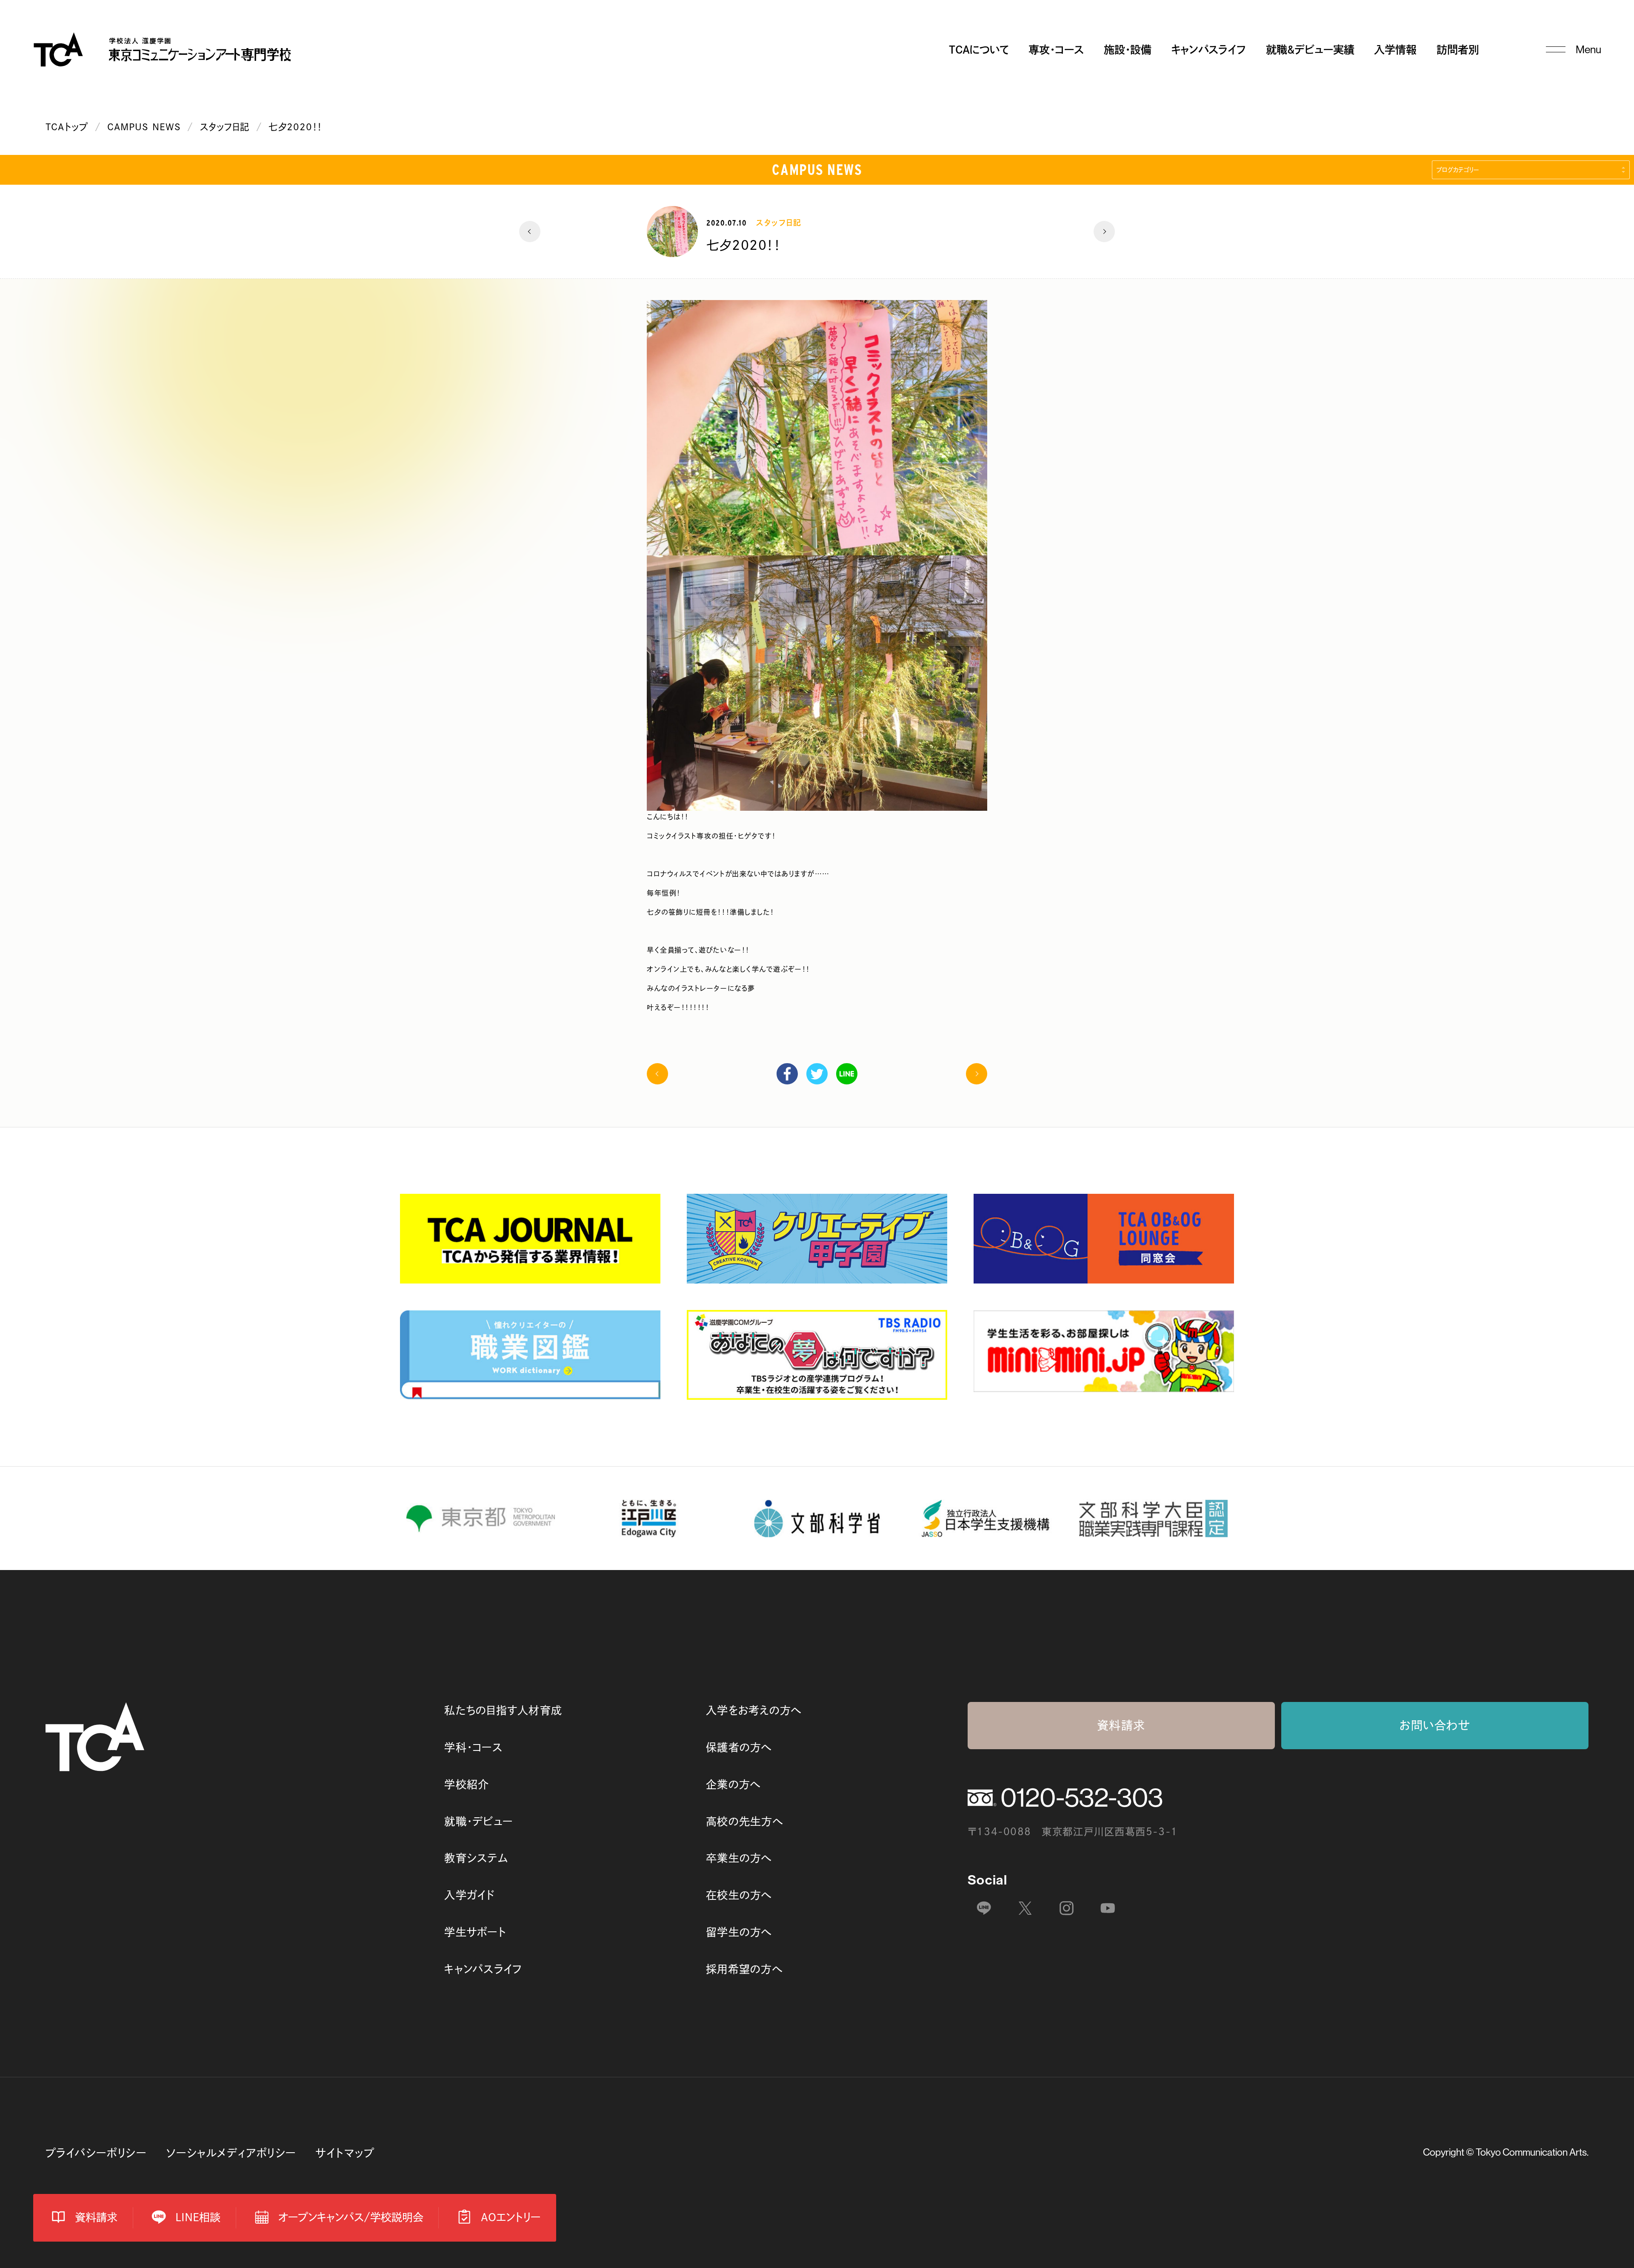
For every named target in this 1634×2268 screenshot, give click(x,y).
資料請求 (1121, 1725)
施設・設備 (1128, 50)
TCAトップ (67, 127)
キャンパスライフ (1208, 50)
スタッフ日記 (225, 127)
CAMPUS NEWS (144, 127)
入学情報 (1395, 50)
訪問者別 (1458, 50)
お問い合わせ (1435, 1725)
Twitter (817, 1074)
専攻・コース (1056, 50)
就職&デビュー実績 (1310, 50)
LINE (847, 1074)
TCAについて (979, 50)
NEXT (1104, 232)
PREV (530, 232)
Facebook (787, 1074)
